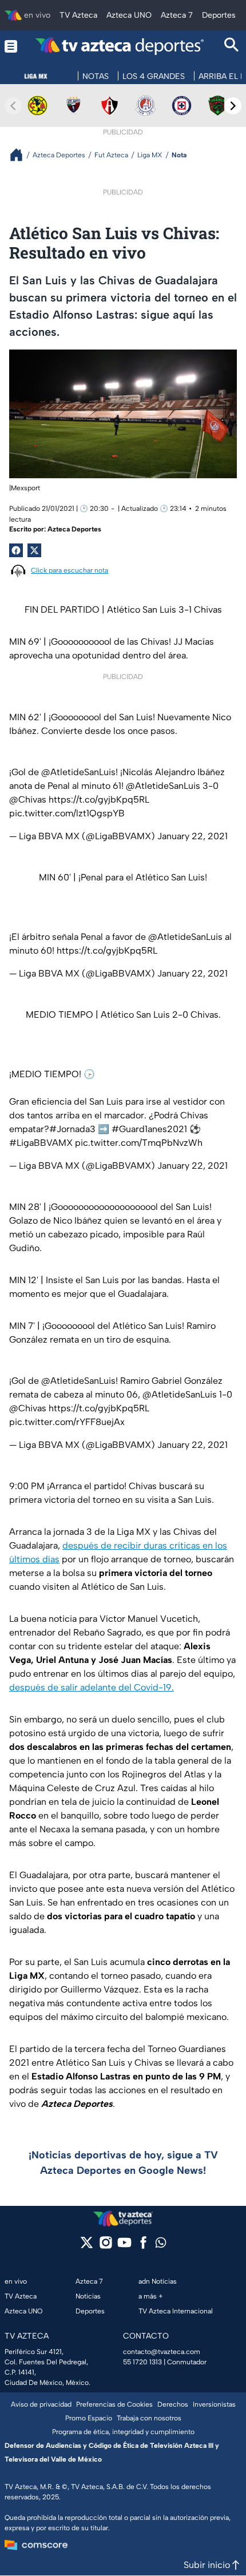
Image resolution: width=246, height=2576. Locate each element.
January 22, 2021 (193, 836)
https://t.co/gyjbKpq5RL (99, 799)
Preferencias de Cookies (114, 2404)
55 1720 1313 (142, 2362)
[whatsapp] (161, 2245)
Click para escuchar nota (70, 570)
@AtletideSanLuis (78, 772)
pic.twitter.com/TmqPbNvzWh (139, 1143)
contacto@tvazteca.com (162, 2352)
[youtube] (124, 2246)
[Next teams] (233, 106)
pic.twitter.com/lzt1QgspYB (67, 813)
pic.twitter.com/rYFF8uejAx (67, 1422)
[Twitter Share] (34, 550)
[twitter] (87, 2246)
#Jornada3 (72, 1129)
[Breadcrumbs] (21, 155)
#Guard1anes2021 (149, 1129)
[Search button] (232, 46)
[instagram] (106, 2246)
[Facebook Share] (16, 550)
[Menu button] (11, 46)
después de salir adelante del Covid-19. (92, 1687)
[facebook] (143, 2246)
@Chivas (28, 799)
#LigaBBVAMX (41, 1143)
